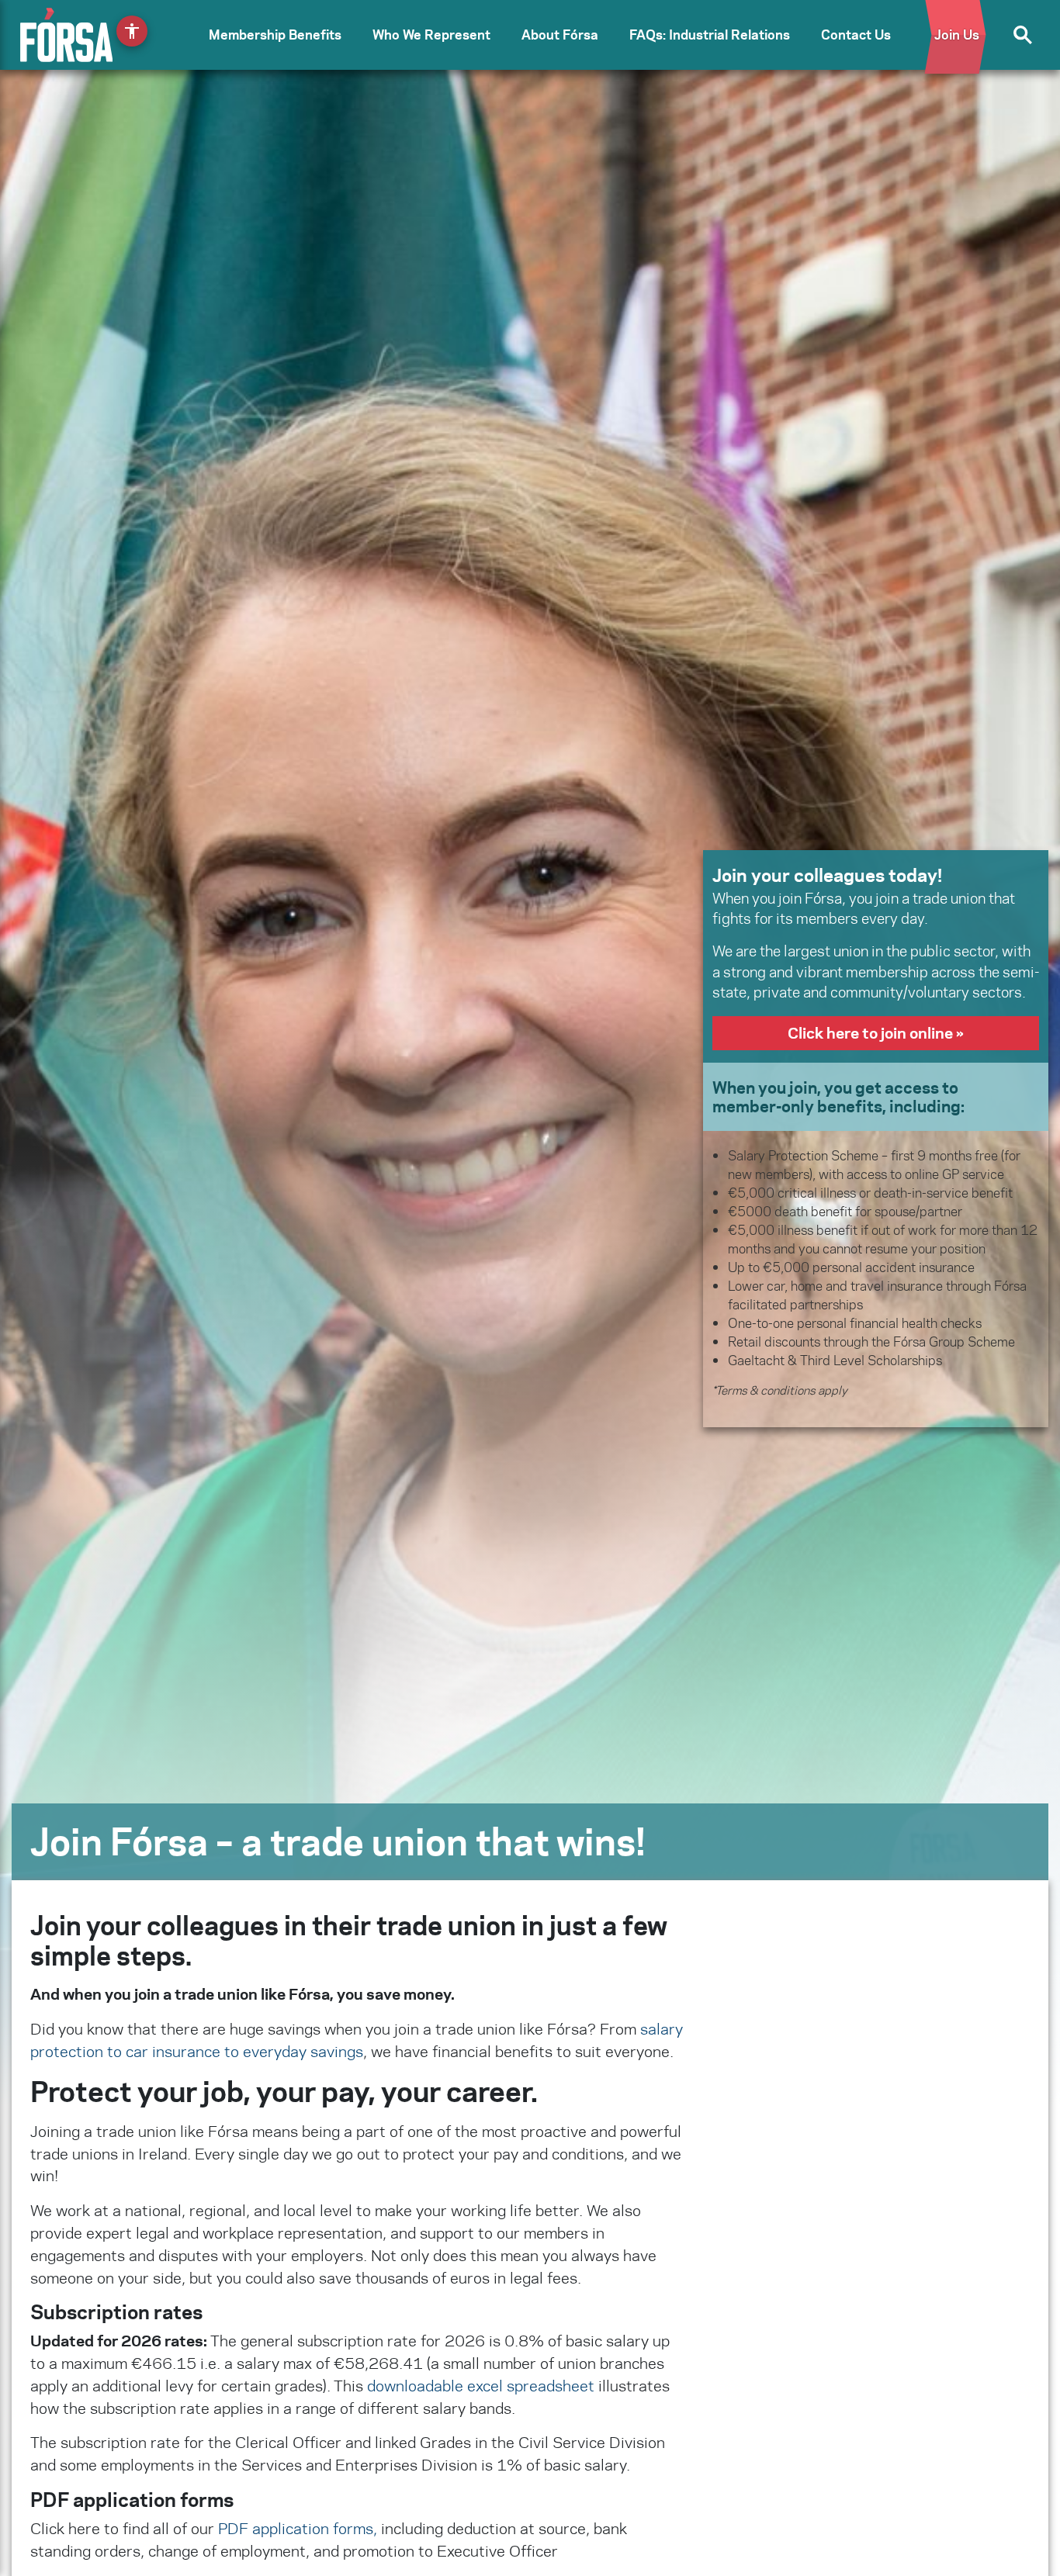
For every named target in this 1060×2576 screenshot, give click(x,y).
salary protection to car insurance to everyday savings (357, 2040)
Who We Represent (431, 35)
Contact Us (856, 35)
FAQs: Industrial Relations (710, 35)
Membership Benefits (275, 35)
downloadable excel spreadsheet (481, 2386)
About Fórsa (560, 35)
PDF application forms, (298, 2528)
